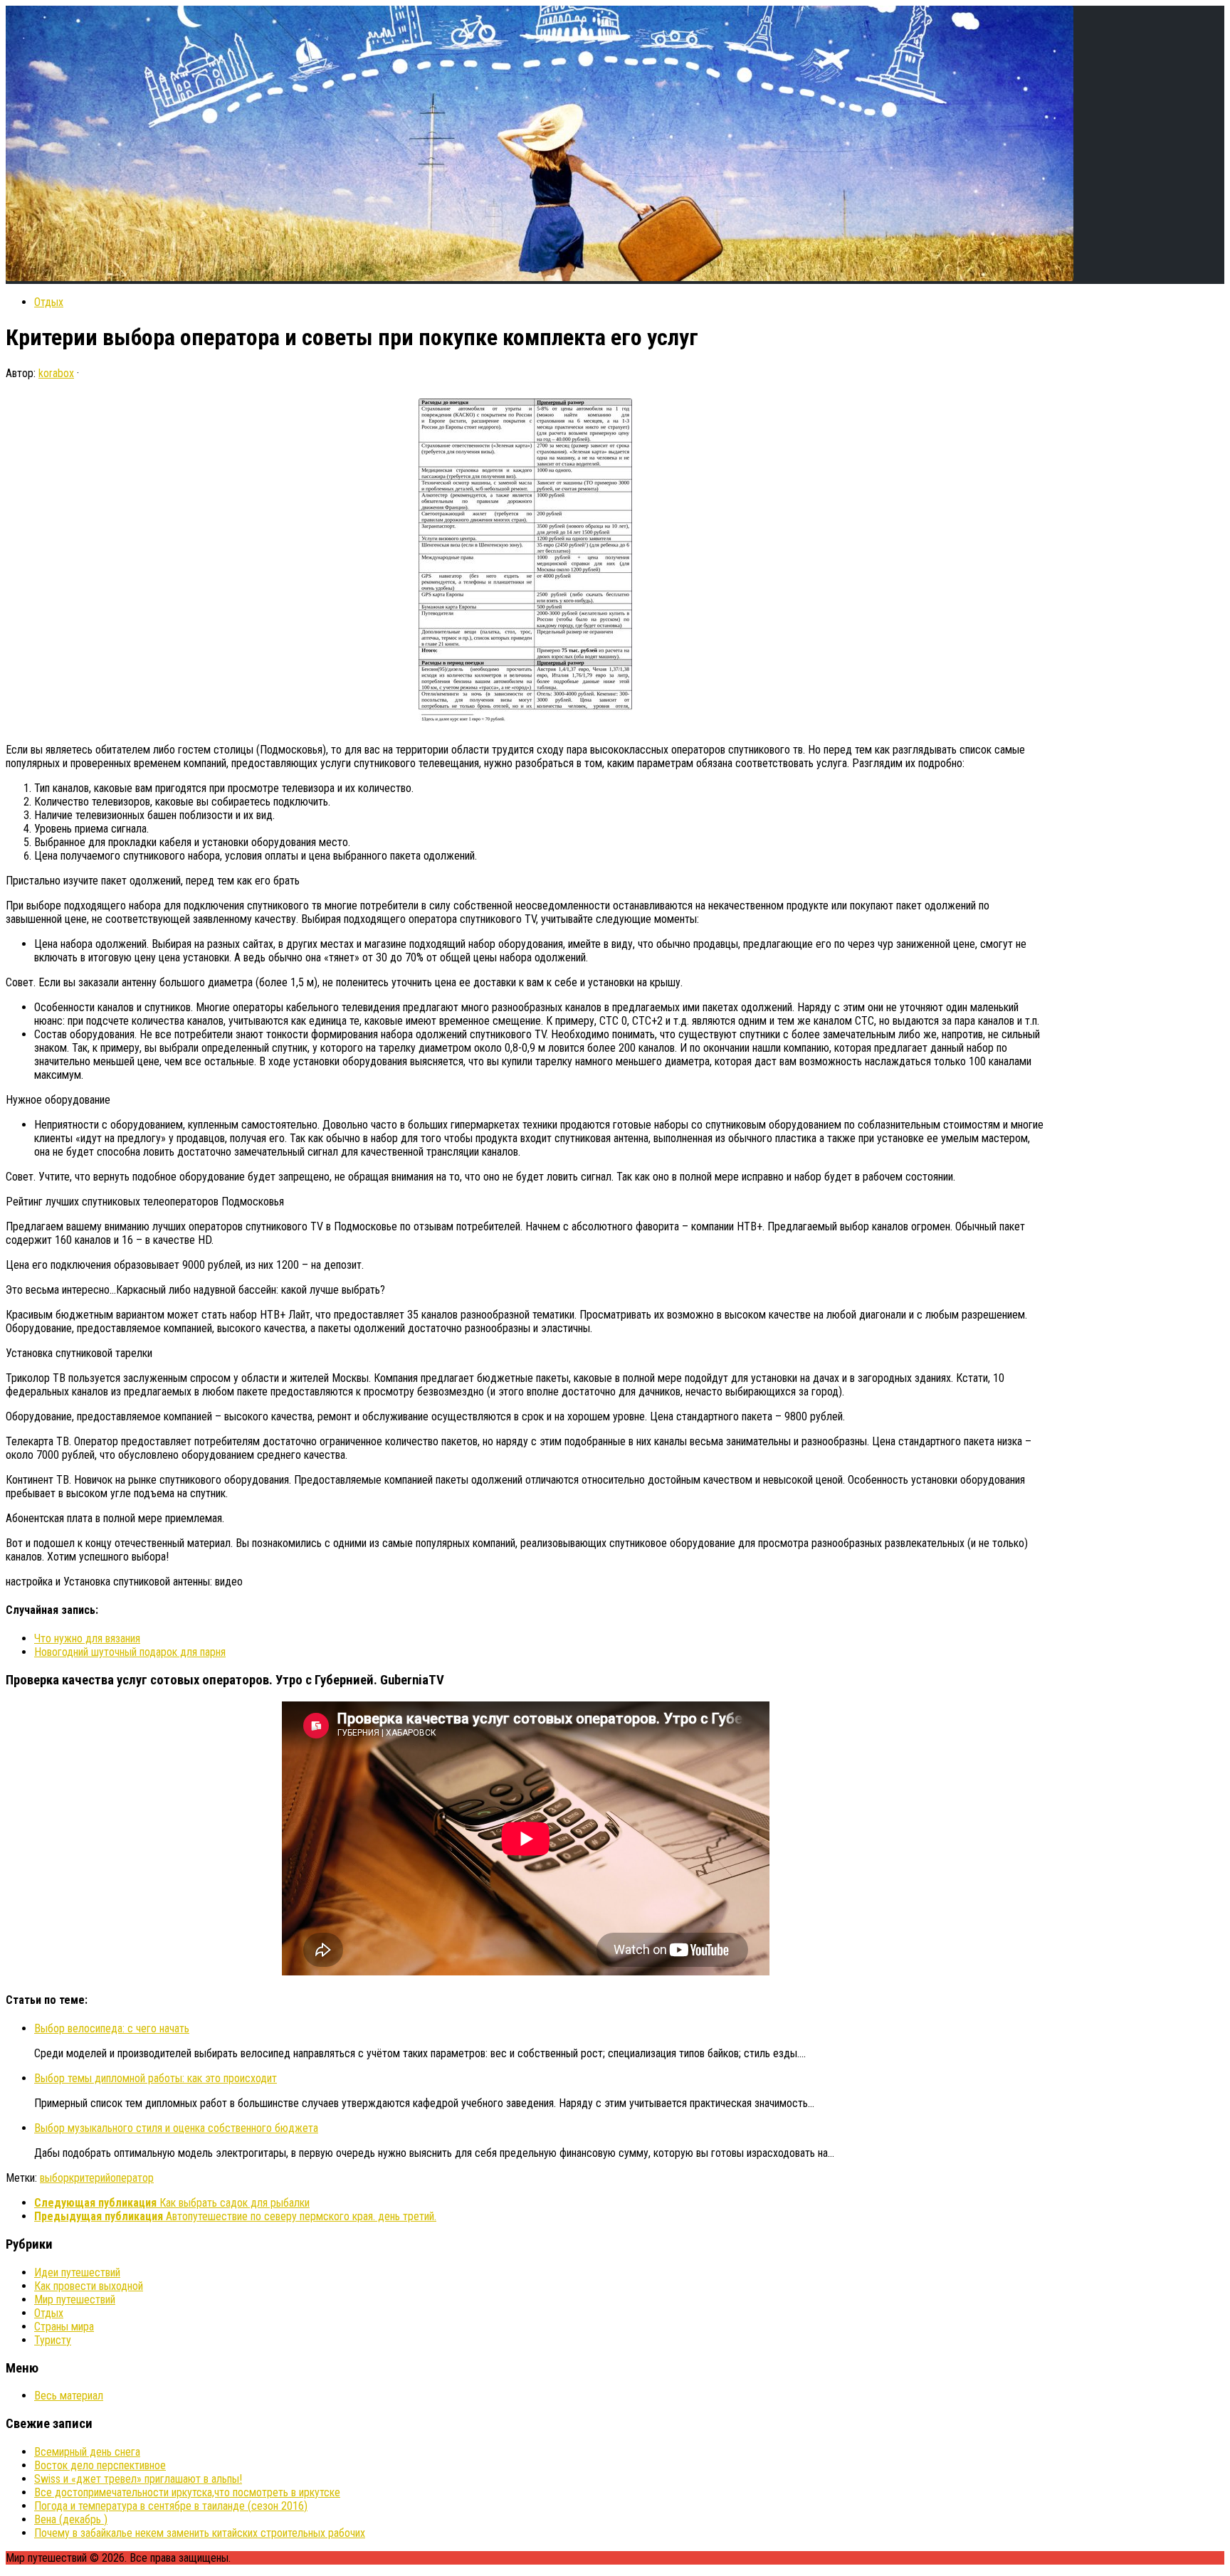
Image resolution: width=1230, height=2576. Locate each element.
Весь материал (69, 2396)
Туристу (53, 2340)
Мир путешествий (75, 2300)
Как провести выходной (89, 2286)
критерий (90, 2178)
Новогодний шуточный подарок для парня (130, 1652)
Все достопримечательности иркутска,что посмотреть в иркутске (187, 2492)
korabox (56, 373)
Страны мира (64, 2327)
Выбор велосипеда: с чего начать (112, 2028)
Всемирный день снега (87, 2452)
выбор (54, 2178)
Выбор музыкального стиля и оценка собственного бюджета (176, 2128)
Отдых (49, 302)
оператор (132, 2178)
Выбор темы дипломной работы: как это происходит (156, 2078)
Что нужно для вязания (87, 1638)
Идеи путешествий (77, 2273)
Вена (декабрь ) (71, 2519)
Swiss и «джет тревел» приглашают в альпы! (138, 2479)
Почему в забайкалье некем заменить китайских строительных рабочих (200, 2533)
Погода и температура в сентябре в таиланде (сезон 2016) (171, 2506)
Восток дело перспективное (100, 2465)
